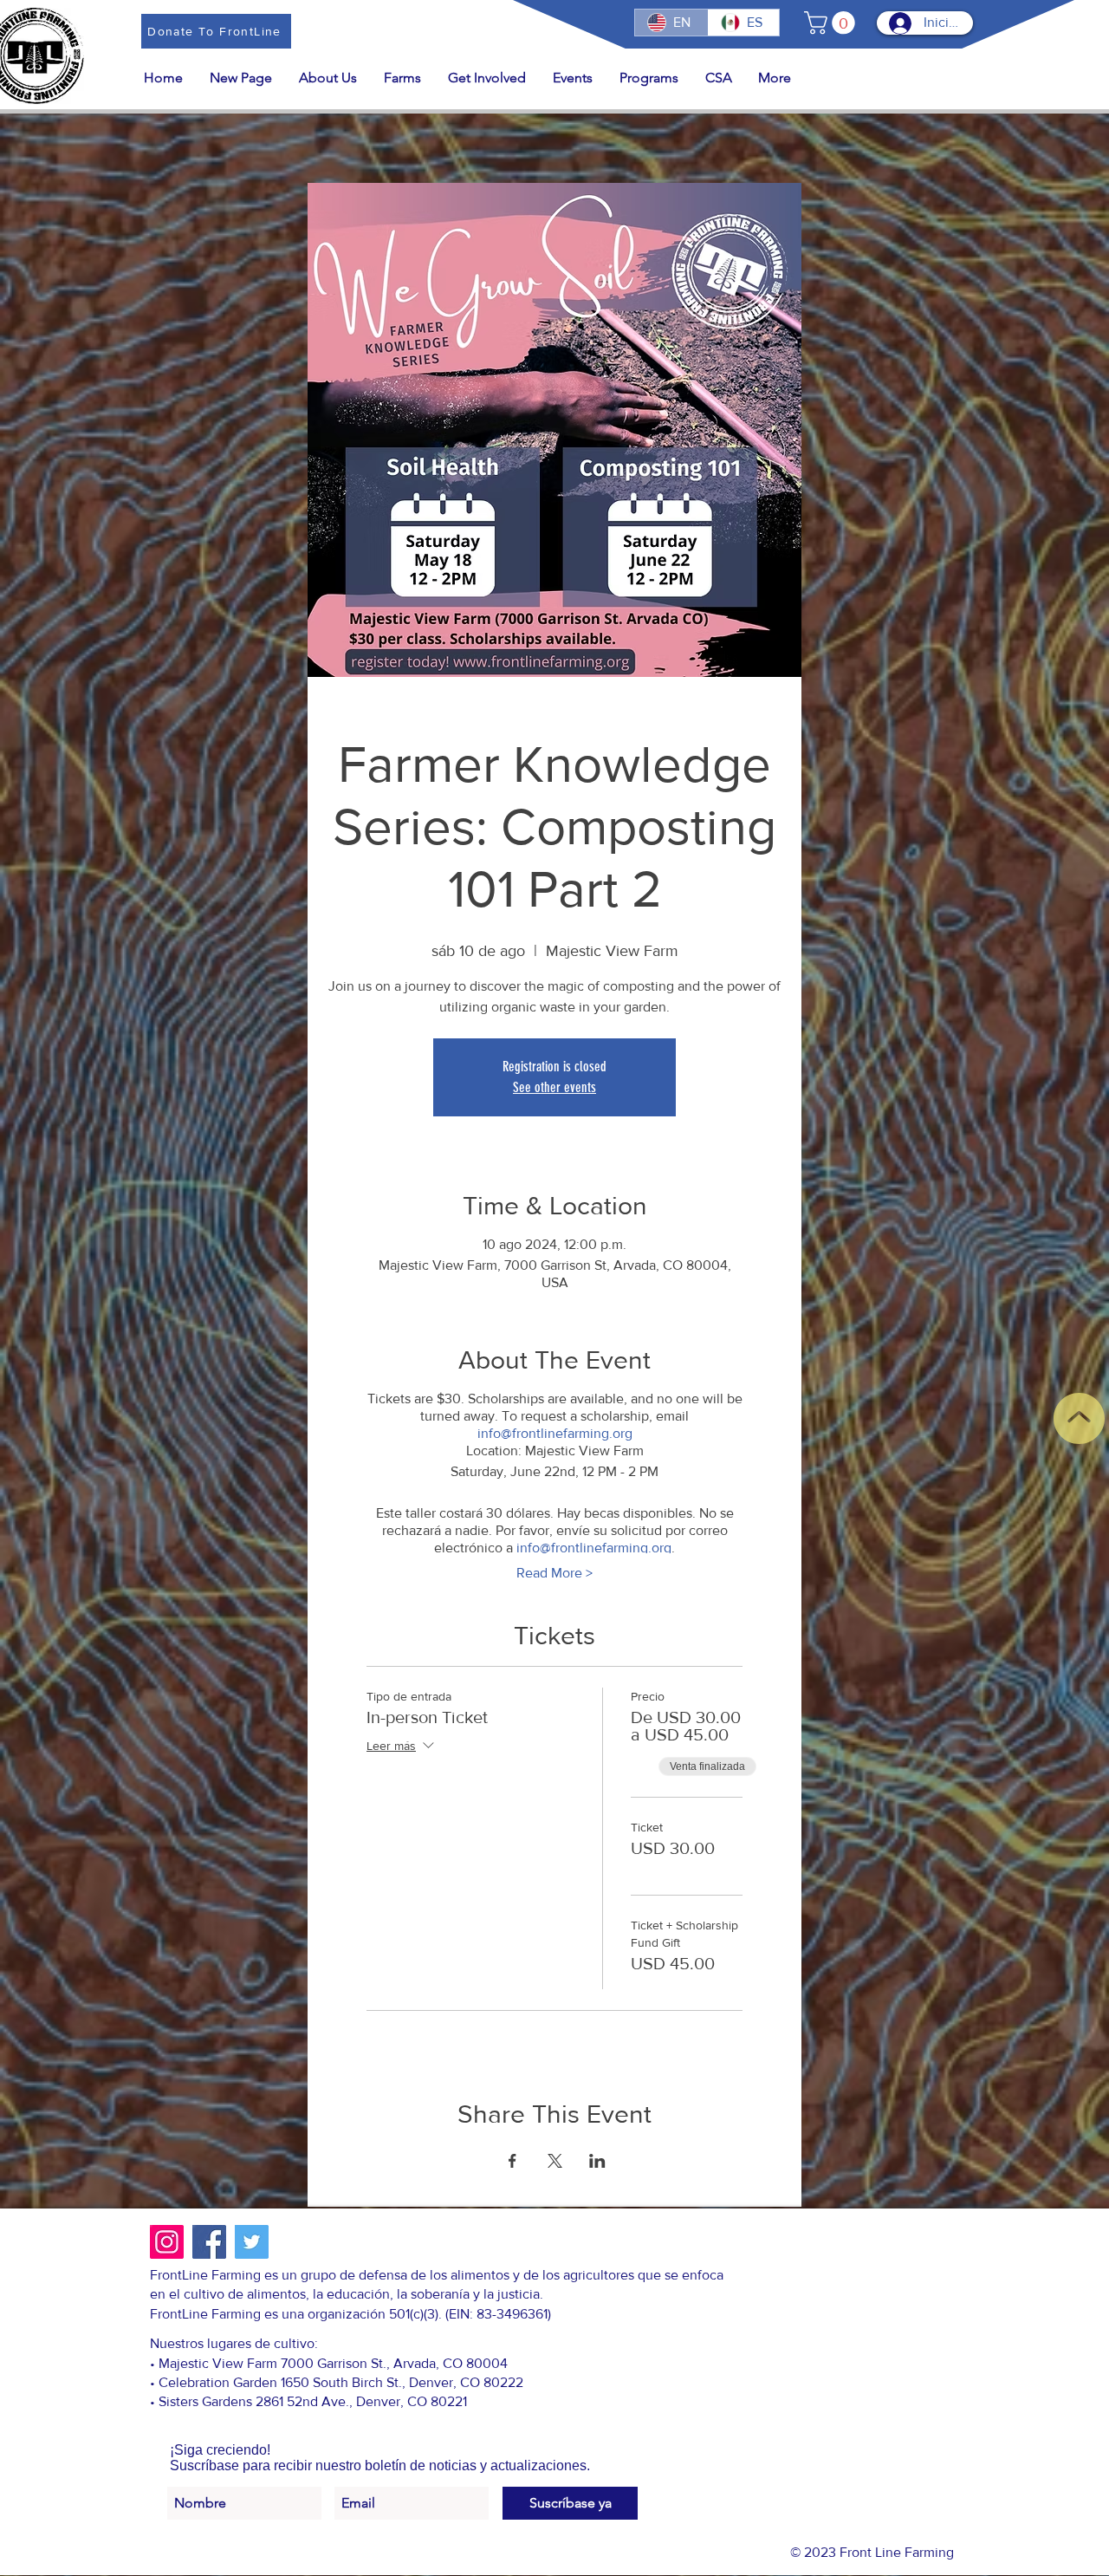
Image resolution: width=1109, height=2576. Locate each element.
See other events (554, 1087)
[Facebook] (209, 2242)
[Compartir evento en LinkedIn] (597, 2161)
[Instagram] (167, 2242)
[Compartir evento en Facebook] (512, 2161)
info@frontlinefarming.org (555, 1433)
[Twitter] (252, 2242)
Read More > (554, 1573)
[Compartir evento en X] (555, 2161)
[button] (832, 23)
